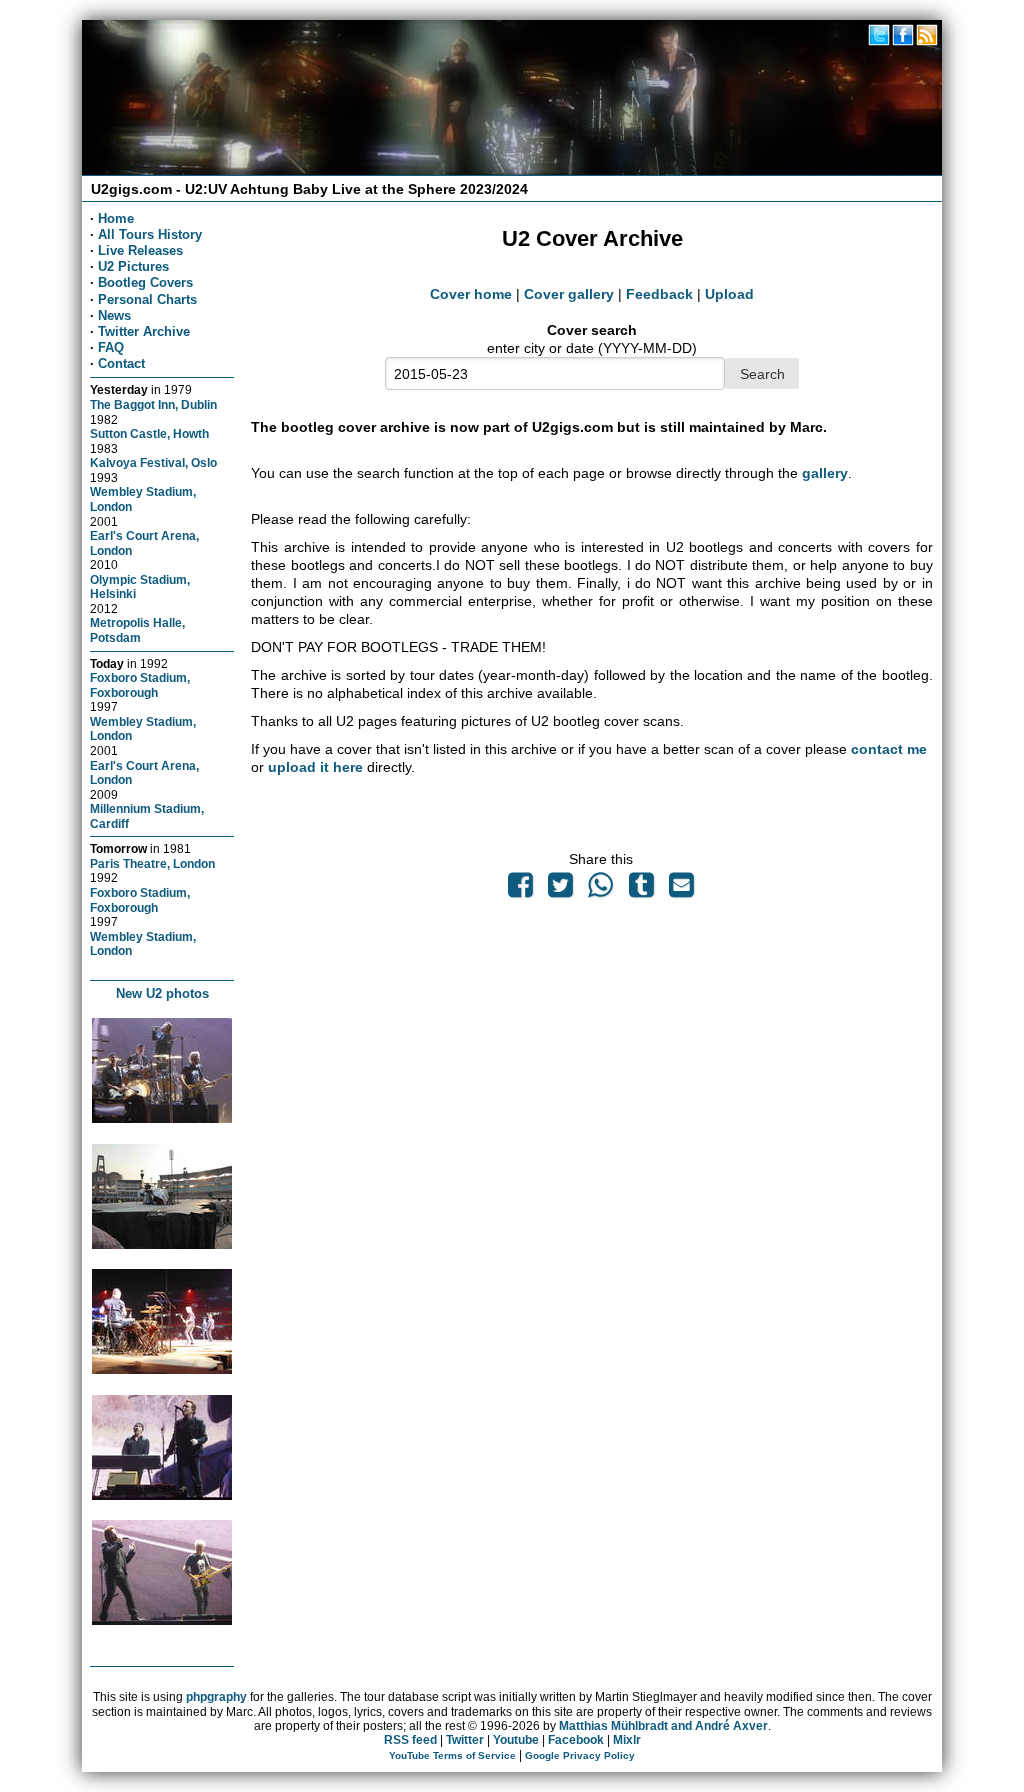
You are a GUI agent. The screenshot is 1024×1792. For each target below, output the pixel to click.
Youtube (516, 1740)
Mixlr (627, 1740)
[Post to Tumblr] (641, 890)
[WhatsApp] (601, 890)
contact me (889, 749)
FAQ (111, 347)
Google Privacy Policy (580, 1755)
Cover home (471, 294)
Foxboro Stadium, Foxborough (140, 685)
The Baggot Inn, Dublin (153, 404)
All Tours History (150, 234)
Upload (729, 294)
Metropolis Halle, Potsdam (137, 630)
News (114, 315)
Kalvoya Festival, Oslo (153, 462)
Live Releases (140, 250)
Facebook (576, 1740)
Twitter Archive (144, 331)
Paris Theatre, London (152, 863)
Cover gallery (569, 294)
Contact (121, 363)
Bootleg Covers (145, 282)
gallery (825, 473)
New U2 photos (162, 993)
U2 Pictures (133, 266)
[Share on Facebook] (520, 890)
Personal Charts (147, 299)
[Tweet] (561, 890)
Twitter (465, 1740)
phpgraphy (216, 1697)
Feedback (659, 294)
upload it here (315, 767)
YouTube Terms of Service (452, 1755)
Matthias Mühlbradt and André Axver (663, 1726)
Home (116, 218)
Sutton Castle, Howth (149, 433)
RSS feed (410, 1740)
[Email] (681, 890)
